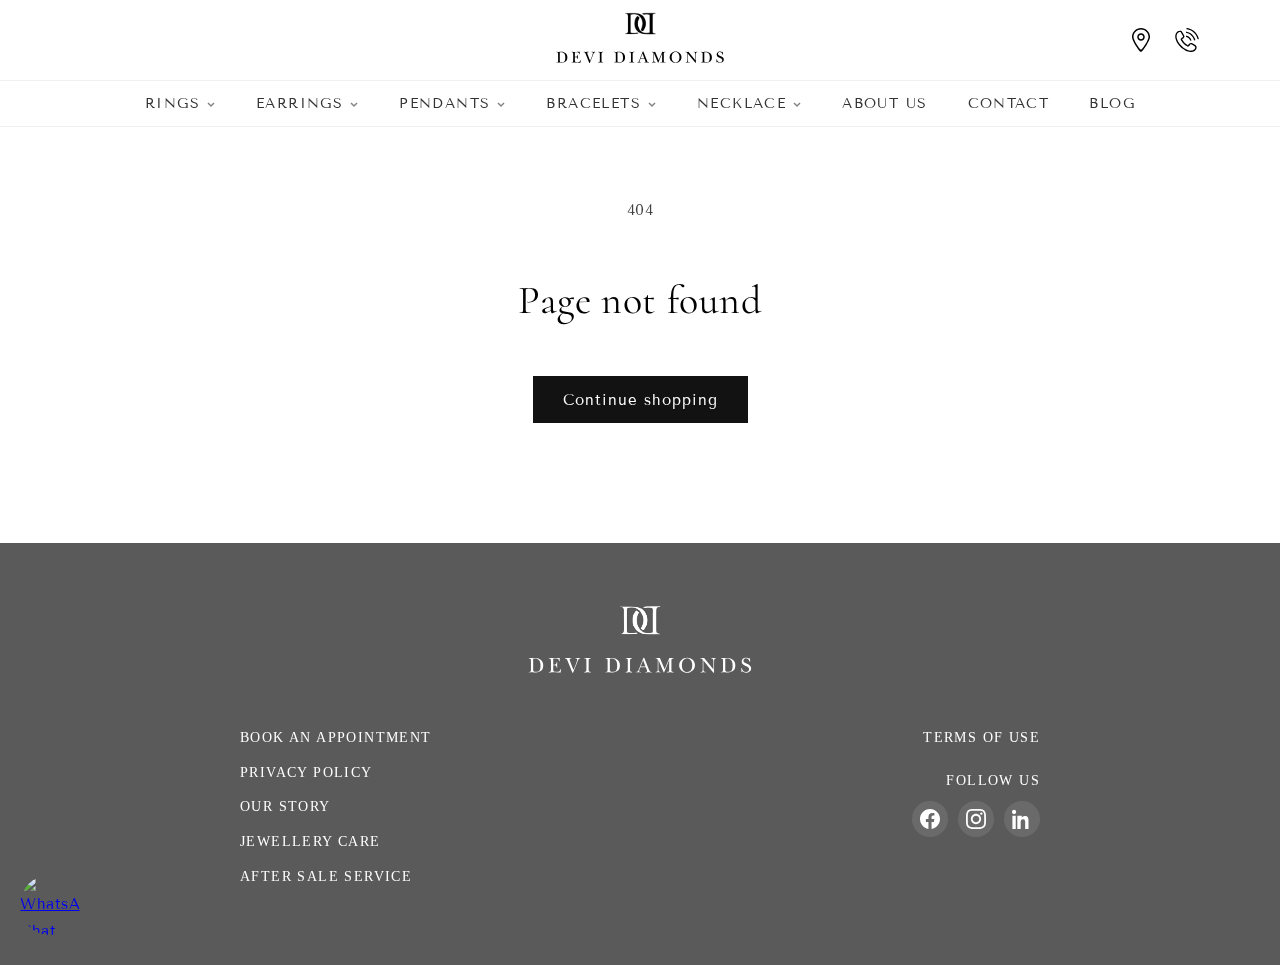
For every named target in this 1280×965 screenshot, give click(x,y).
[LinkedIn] (1022, 819)
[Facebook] (930, 819)
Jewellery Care (310, 841)
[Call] (1187, 40)
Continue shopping (640, 400)
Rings (172, 103)
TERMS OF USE (981, 737)
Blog (1112, 103)
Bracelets (593, 103)
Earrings (299, 103)
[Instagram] (976, 819)
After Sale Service (326, 876)
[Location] (1141, 40)
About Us (884, 103)
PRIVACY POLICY (306, 772)
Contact (1009, 103)
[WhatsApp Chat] (50, 905)
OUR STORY (285, 806)
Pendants (444, 103)
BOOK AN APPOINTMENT (336, 737)
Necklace (741, 103)
